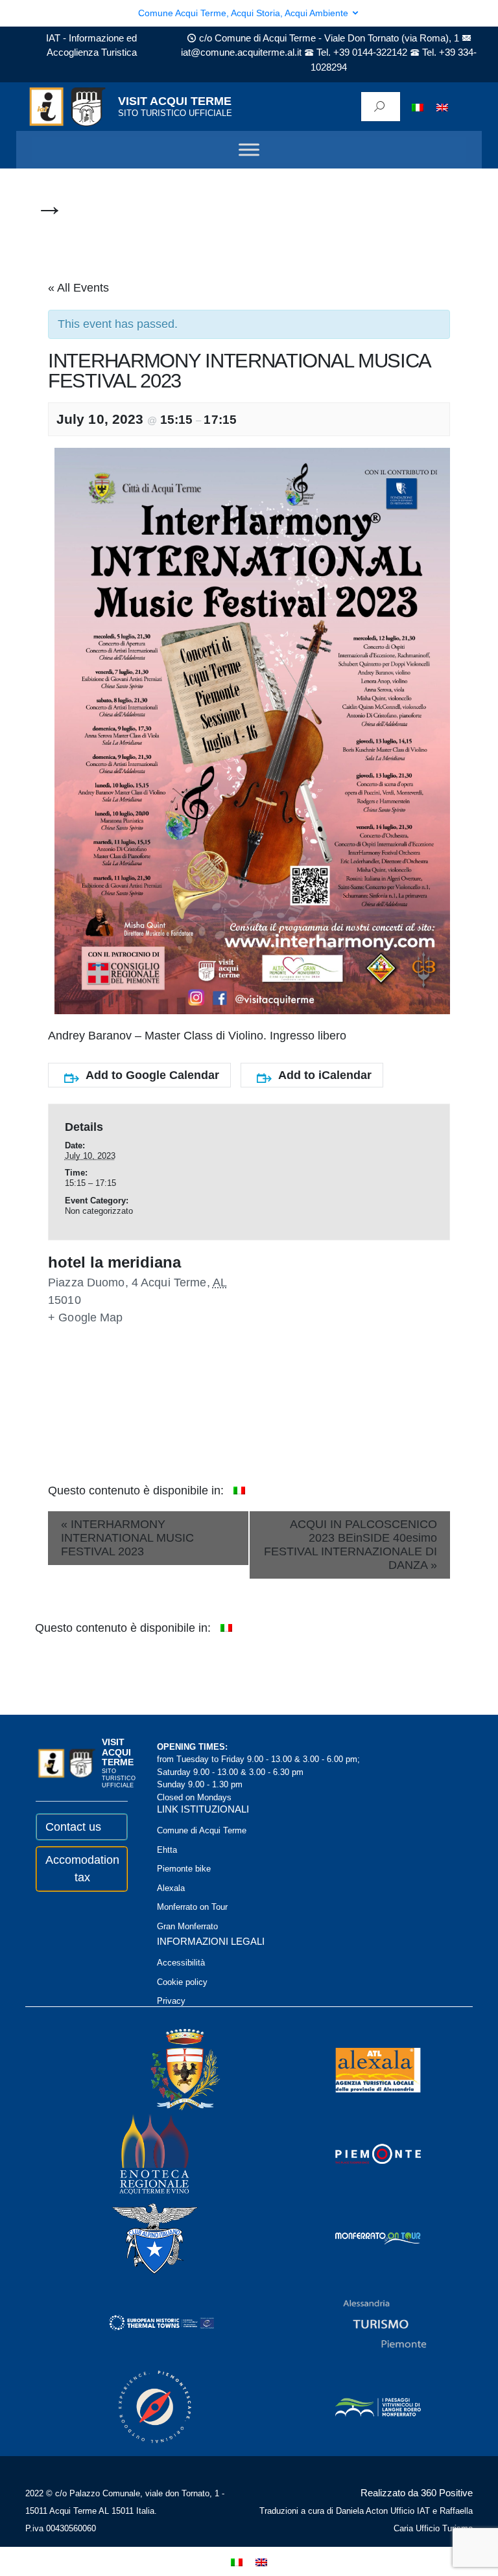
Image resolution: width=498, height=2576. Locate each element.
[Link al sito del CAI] (137, 2237)
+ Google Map (86, 1317)
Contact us (73, 1827)
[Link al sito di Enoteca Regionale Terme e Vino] (137, 2153)
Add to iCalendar (325, 1075)
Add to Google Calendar (152, 1075)
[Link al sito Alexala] (361, 2069)
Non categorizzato (99, 1211)
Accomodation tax (82, 1869)
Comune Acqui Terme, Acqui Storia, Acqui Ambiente (244, 13)
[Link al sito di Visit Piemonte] (361, 2153)
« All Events (78, 288)
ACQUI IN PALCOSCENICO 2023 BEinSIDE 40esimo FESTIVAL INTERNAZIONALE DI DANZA (350, 1545)
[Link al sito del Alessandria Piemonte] (367, 2322)
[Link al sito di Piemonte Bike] (137, 2406)
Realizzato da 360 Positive (417, 2493)
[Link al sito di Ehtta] (144, 2322)
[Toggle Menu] (249, 150)
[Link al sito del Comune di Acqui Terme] (167, 2069)
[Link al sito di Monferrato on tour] (361, 2237)
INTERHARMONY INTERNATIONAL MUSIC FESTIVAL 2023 (127, 1538)
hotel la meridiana (114, 1262)
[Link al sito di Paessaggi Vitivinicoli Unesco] (361, 2406)
